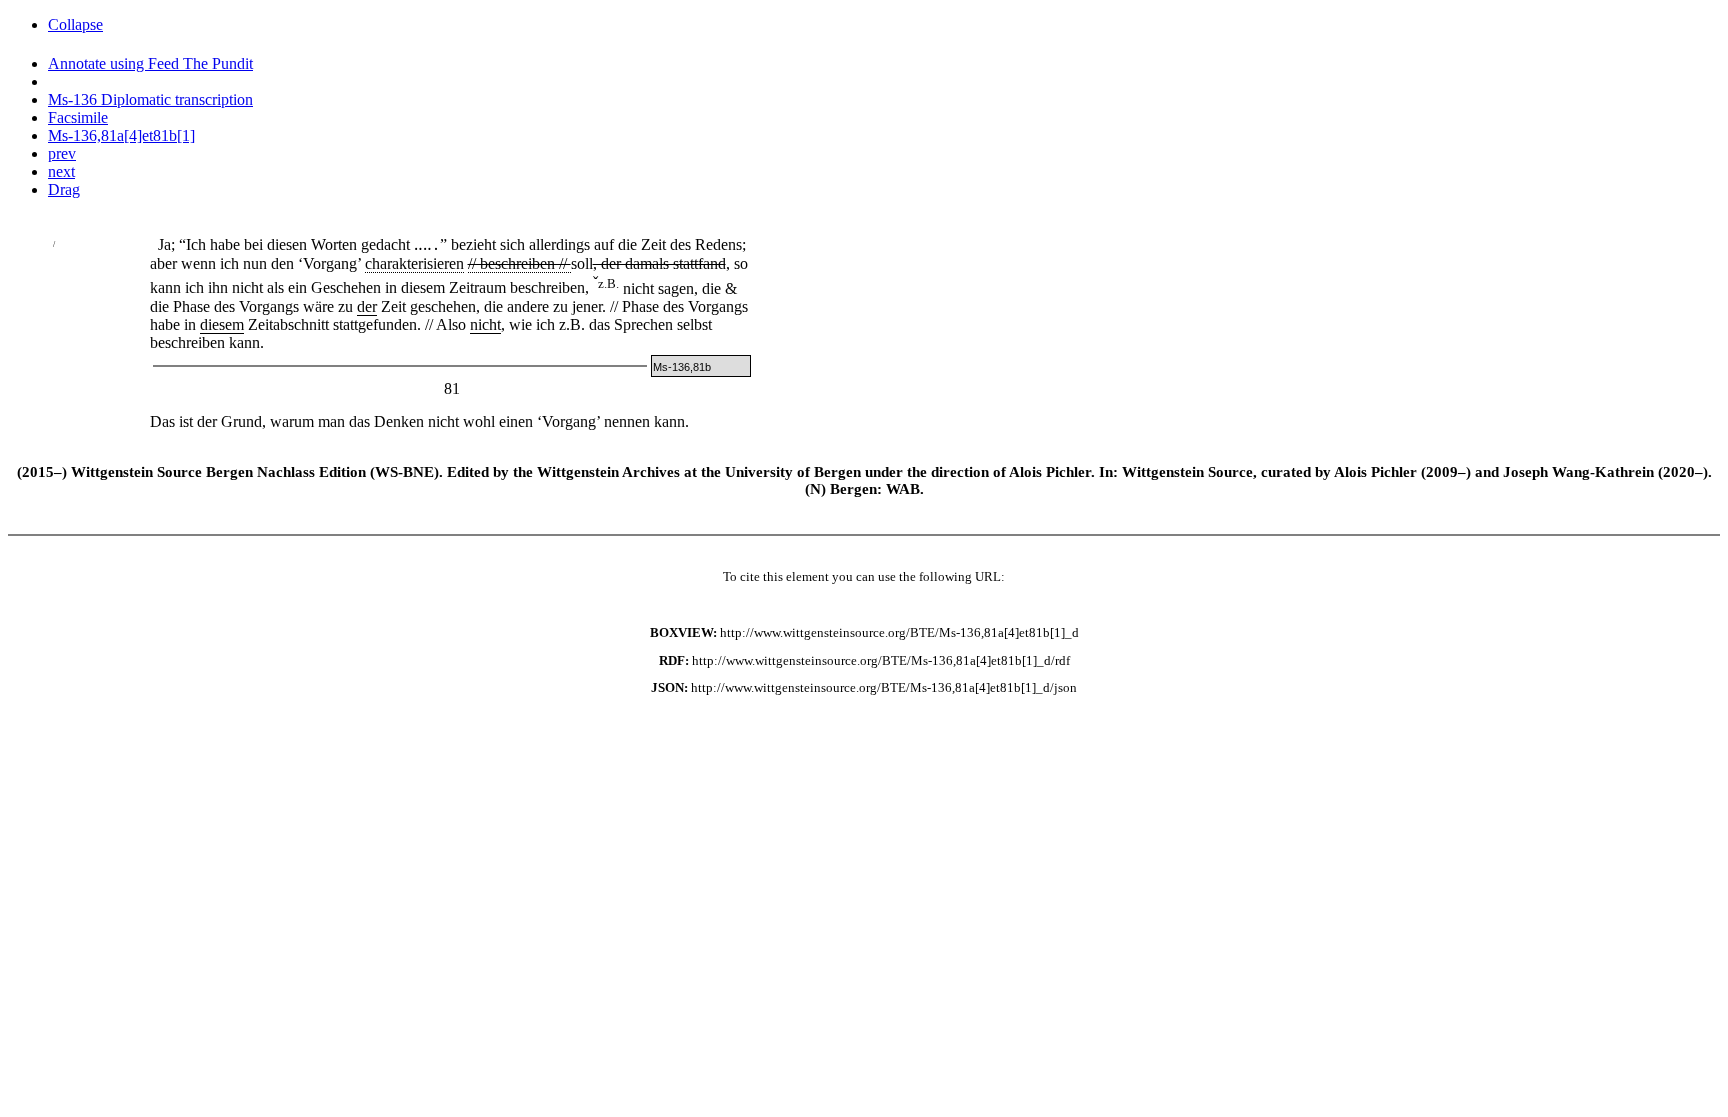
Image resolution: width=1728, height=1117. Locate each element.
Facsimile (78, 117)
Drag (64, 189)
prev (62, 153)
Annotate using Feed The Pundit (150, 63)
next (61, 171)
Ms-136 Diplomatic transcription (150, 99)
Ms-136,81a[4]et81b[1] (121, 135)
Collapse (75, 24)
